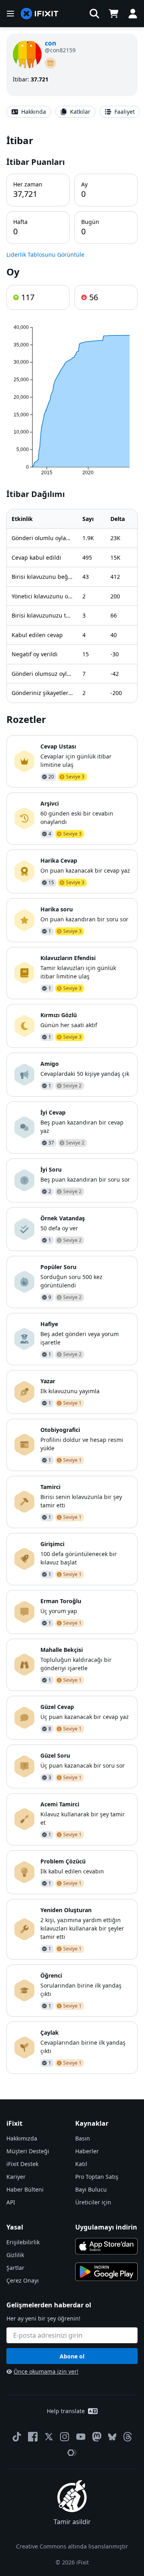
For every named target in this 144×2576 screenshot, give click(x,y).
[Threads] (128, 2437)
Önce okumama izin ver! (46, 2371)
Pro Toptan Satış (97, 2177)
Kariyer (16, 2177)
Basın (83, 2138)
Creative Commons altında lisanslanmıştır (72, 2546)
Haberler (87, 2151)
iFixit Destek (22, 2164)
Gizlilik (15, 2255)
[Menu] (10, 14)
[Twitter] (49, 2437)
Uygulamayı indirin (106, 2227)
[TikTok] (17, 2437)
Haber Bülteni (25, 2189)
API (11, 2202)
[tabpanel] (72, 1104)
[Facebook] (33, 2437)
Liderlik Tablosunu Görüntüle (45, 254)
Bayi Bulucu (91, 2189)
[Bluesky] (112, 2437)
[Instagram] (65, 2437)
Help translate (66, 2411)
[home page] (40, 14)
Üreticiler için (93, 2202)
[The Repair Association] (72, 2453)
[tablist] (72, 112)
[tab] (29, 112)
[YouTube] (81, 2437)
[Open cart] (114, 14)
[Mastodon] (97, 2437)
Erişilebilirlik (23, 2242)
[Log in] (133, 14)
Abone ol (72, 2356)
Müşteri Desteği (28, 2151)
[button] (94, 14)
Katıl (81, 2164)
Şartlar (15, 2268)
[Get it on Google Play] (106, 2272)
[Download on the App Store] (106, 2246)
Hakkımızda (22, 2138)
